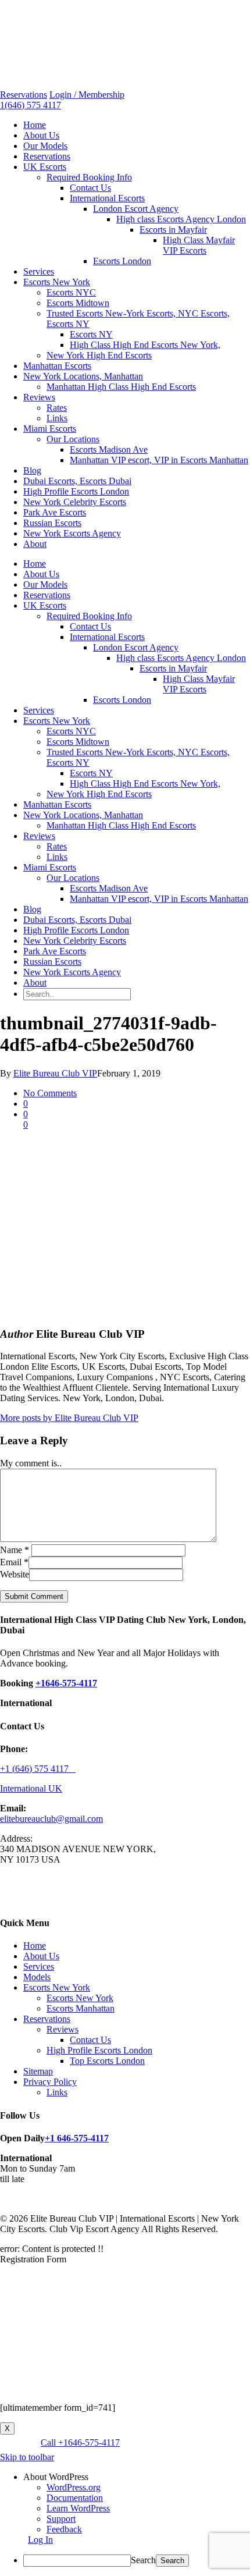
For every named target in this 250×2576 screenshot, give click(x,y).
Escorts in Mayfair (173, 230)
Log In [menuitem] (40, 2540)
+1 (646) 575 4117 (38, 1769)
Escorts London (122, 261)
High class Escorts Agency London (181, 219)
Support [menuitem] (61, 2519)
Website (15, 1574)
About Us (41, 135)
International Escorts (107, 198)
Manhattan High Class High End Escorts (121, 387)
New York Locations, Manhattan (83, 376)
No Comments (50, 1093)
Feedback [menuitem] (64, 2529)
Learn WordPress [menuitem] (78, 2508)
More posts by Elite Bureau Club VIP (69, 1418)
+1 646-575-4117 (77, 2138)
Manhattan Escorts (57, 366)
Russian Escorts (52, 523)
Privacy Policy (50, 2082)
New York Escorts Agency (72, 533)
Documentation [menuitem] (75, 2498)
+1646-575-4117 (66, 1683)
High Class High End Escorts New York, (145, 345)
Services (39, 271)
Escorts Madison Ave (109, 450)
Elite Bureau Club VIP (55, 1073)
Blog (32, 470)
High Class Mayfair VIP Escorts (199, 245)
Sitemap (38, 2071)
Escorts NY (91, 334)
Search (143, 2560)
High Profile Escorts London (76, 491)
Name (15, 1550)
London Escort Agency (136, 209)
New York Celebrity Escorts (75, 502)
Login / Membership (87, 95)
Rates (57, 408)
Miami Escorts (50, 429)
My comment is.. (31, 1463)
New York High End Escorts (99, 355)
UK (55, 1788)
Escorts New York (57, 282)
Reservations (24, 95)
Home (35, 125)
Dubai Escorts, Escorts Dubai (77, 481)
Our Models (45, 146)
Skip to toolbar (27, 2457)
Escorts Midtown (78, 303)
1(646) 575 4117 (31, 105)
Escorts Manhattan (81, 2008)
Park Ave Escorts (55, 512)
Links (57, 418)
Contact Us (90, 188)
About (35, 544)
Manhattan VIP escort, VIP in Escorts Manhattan (159, 460)
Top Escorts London (107, 2061)
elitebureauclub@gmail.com (51, 1819)
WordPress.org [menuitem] (74, 2487)
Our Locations (73, 439)
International (24, 1788)
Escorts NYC (71, 292)
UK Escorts (45, 167)
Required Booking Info (89, 177)
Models (37, 1977)
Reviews (39, 397)
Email (14, 1562)
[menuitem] (137, 2477)
